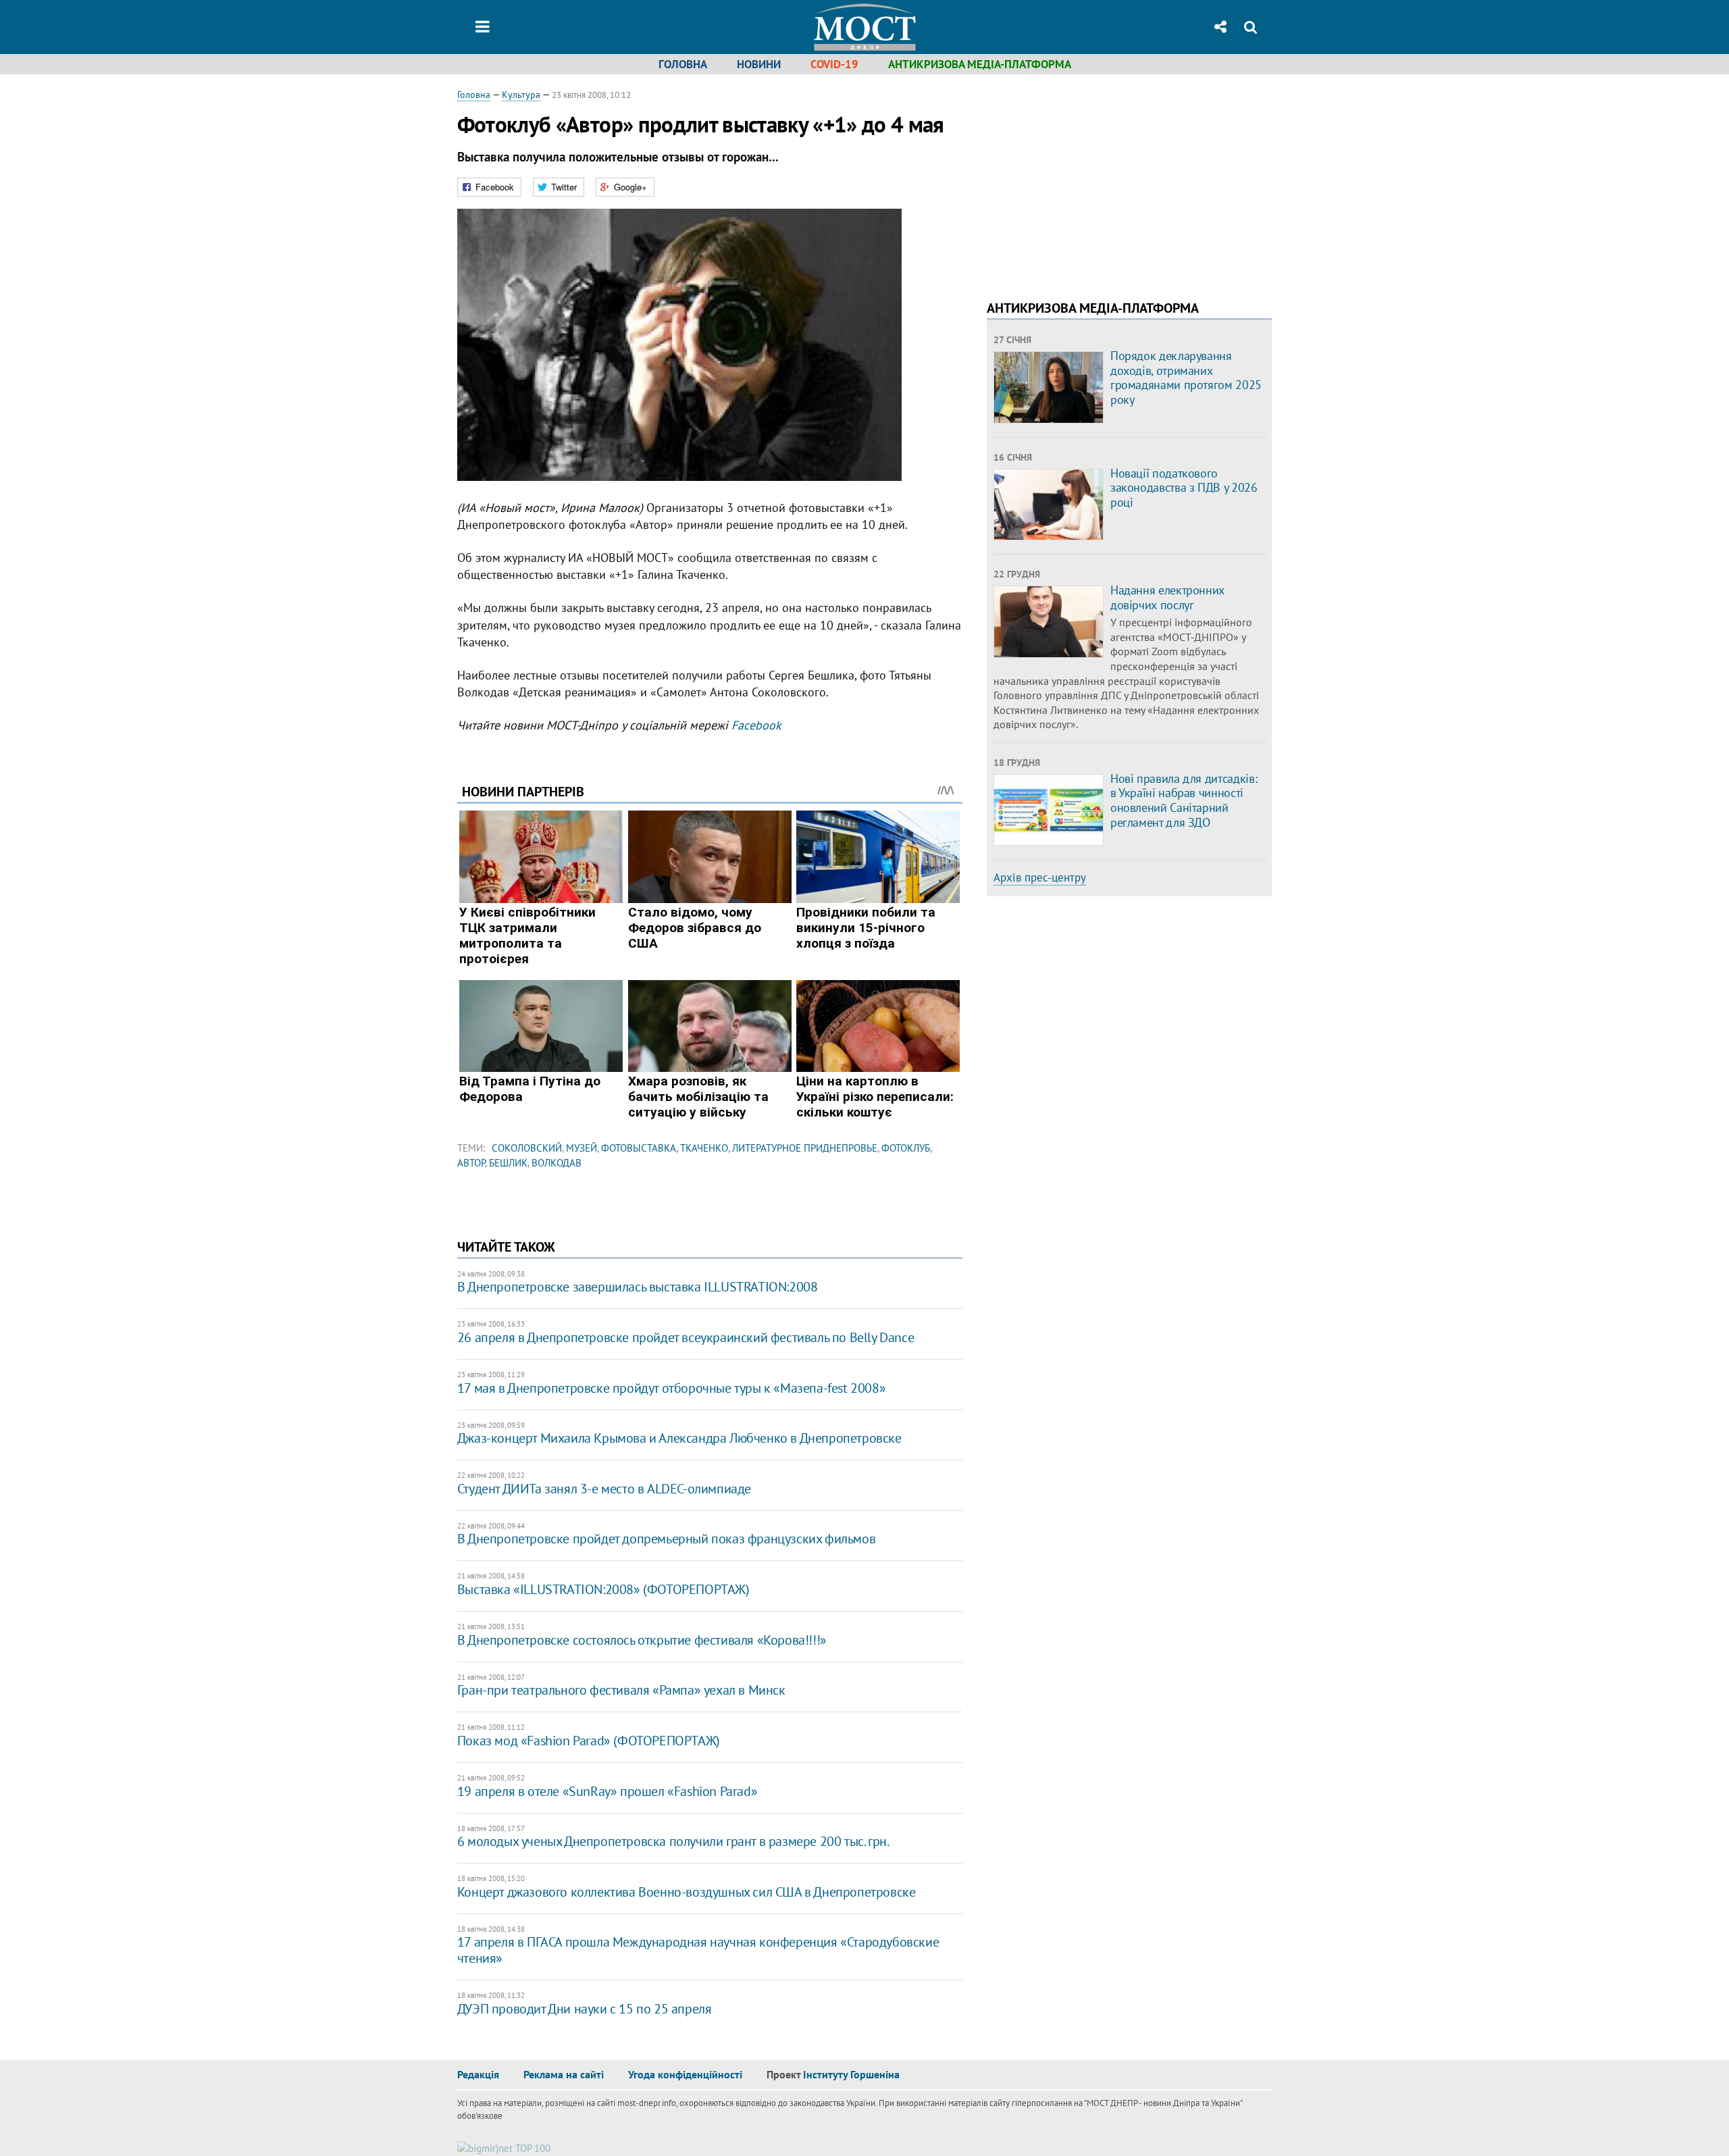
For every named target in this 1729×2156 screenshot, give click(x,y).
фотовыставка (639, 1148)
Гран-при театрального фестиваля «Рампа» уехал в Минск (621, 1690)
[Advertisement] (1100, 182)
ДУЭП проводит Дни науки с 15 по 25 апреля (585, 2009)
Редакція (478, 2074)
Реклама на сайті (564, 2074)
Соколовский (527, 1148)
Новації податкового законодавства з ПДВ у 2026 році (1184, 488)
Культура (521, 95)
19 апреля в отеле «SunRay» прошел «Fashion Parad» (607, 1791)
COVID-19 (834, 64)
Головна (683, 64)
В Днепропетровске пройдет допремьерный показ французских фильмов (666, 1539)
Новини (759, 64)
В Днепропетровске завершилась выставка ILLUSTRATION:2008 (638, 1287)
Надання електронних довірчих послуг (1167, 597)
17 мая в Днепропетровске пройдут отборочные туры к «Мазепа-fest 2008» (671, 1388)
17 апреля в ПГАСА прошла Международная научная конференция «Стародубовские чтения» (698, 1950)
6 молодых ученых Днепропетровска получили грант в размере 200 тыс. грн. (673, 1841)
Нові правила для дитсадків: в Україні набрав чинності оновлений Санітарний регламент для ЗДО (1184, 800)
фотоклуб (906, 1148)
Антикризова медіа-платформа (980, 64)
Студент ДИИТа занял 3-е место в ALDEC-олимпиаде (604, 1489)
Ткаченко (704, 1148)
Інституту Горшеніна (851, 2074)
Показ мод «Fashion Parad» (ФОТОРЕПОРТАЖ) (589, 1741)
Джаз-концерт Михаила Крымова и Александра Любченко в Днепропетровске (679, 1438)
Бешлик (508, 1163)
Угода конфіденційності (685, 2074)
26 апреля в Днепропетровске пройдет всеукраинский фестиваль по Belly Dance (686, 1337)
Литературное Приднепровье (805, 1148)
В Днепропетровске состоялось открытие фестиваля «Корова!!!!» (642, 1640)
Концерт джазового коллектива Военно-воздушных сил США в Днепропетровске (687, 1892)
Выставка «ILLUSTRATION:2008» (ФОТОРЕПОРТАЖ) (603, 1589)
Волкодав (557, 1163)
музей (582, 1148)
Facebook (756, 725)
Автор (471, 1163)
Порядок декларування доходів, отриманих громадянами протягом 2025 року (1186, 378)
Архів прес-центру (1040, 877)
